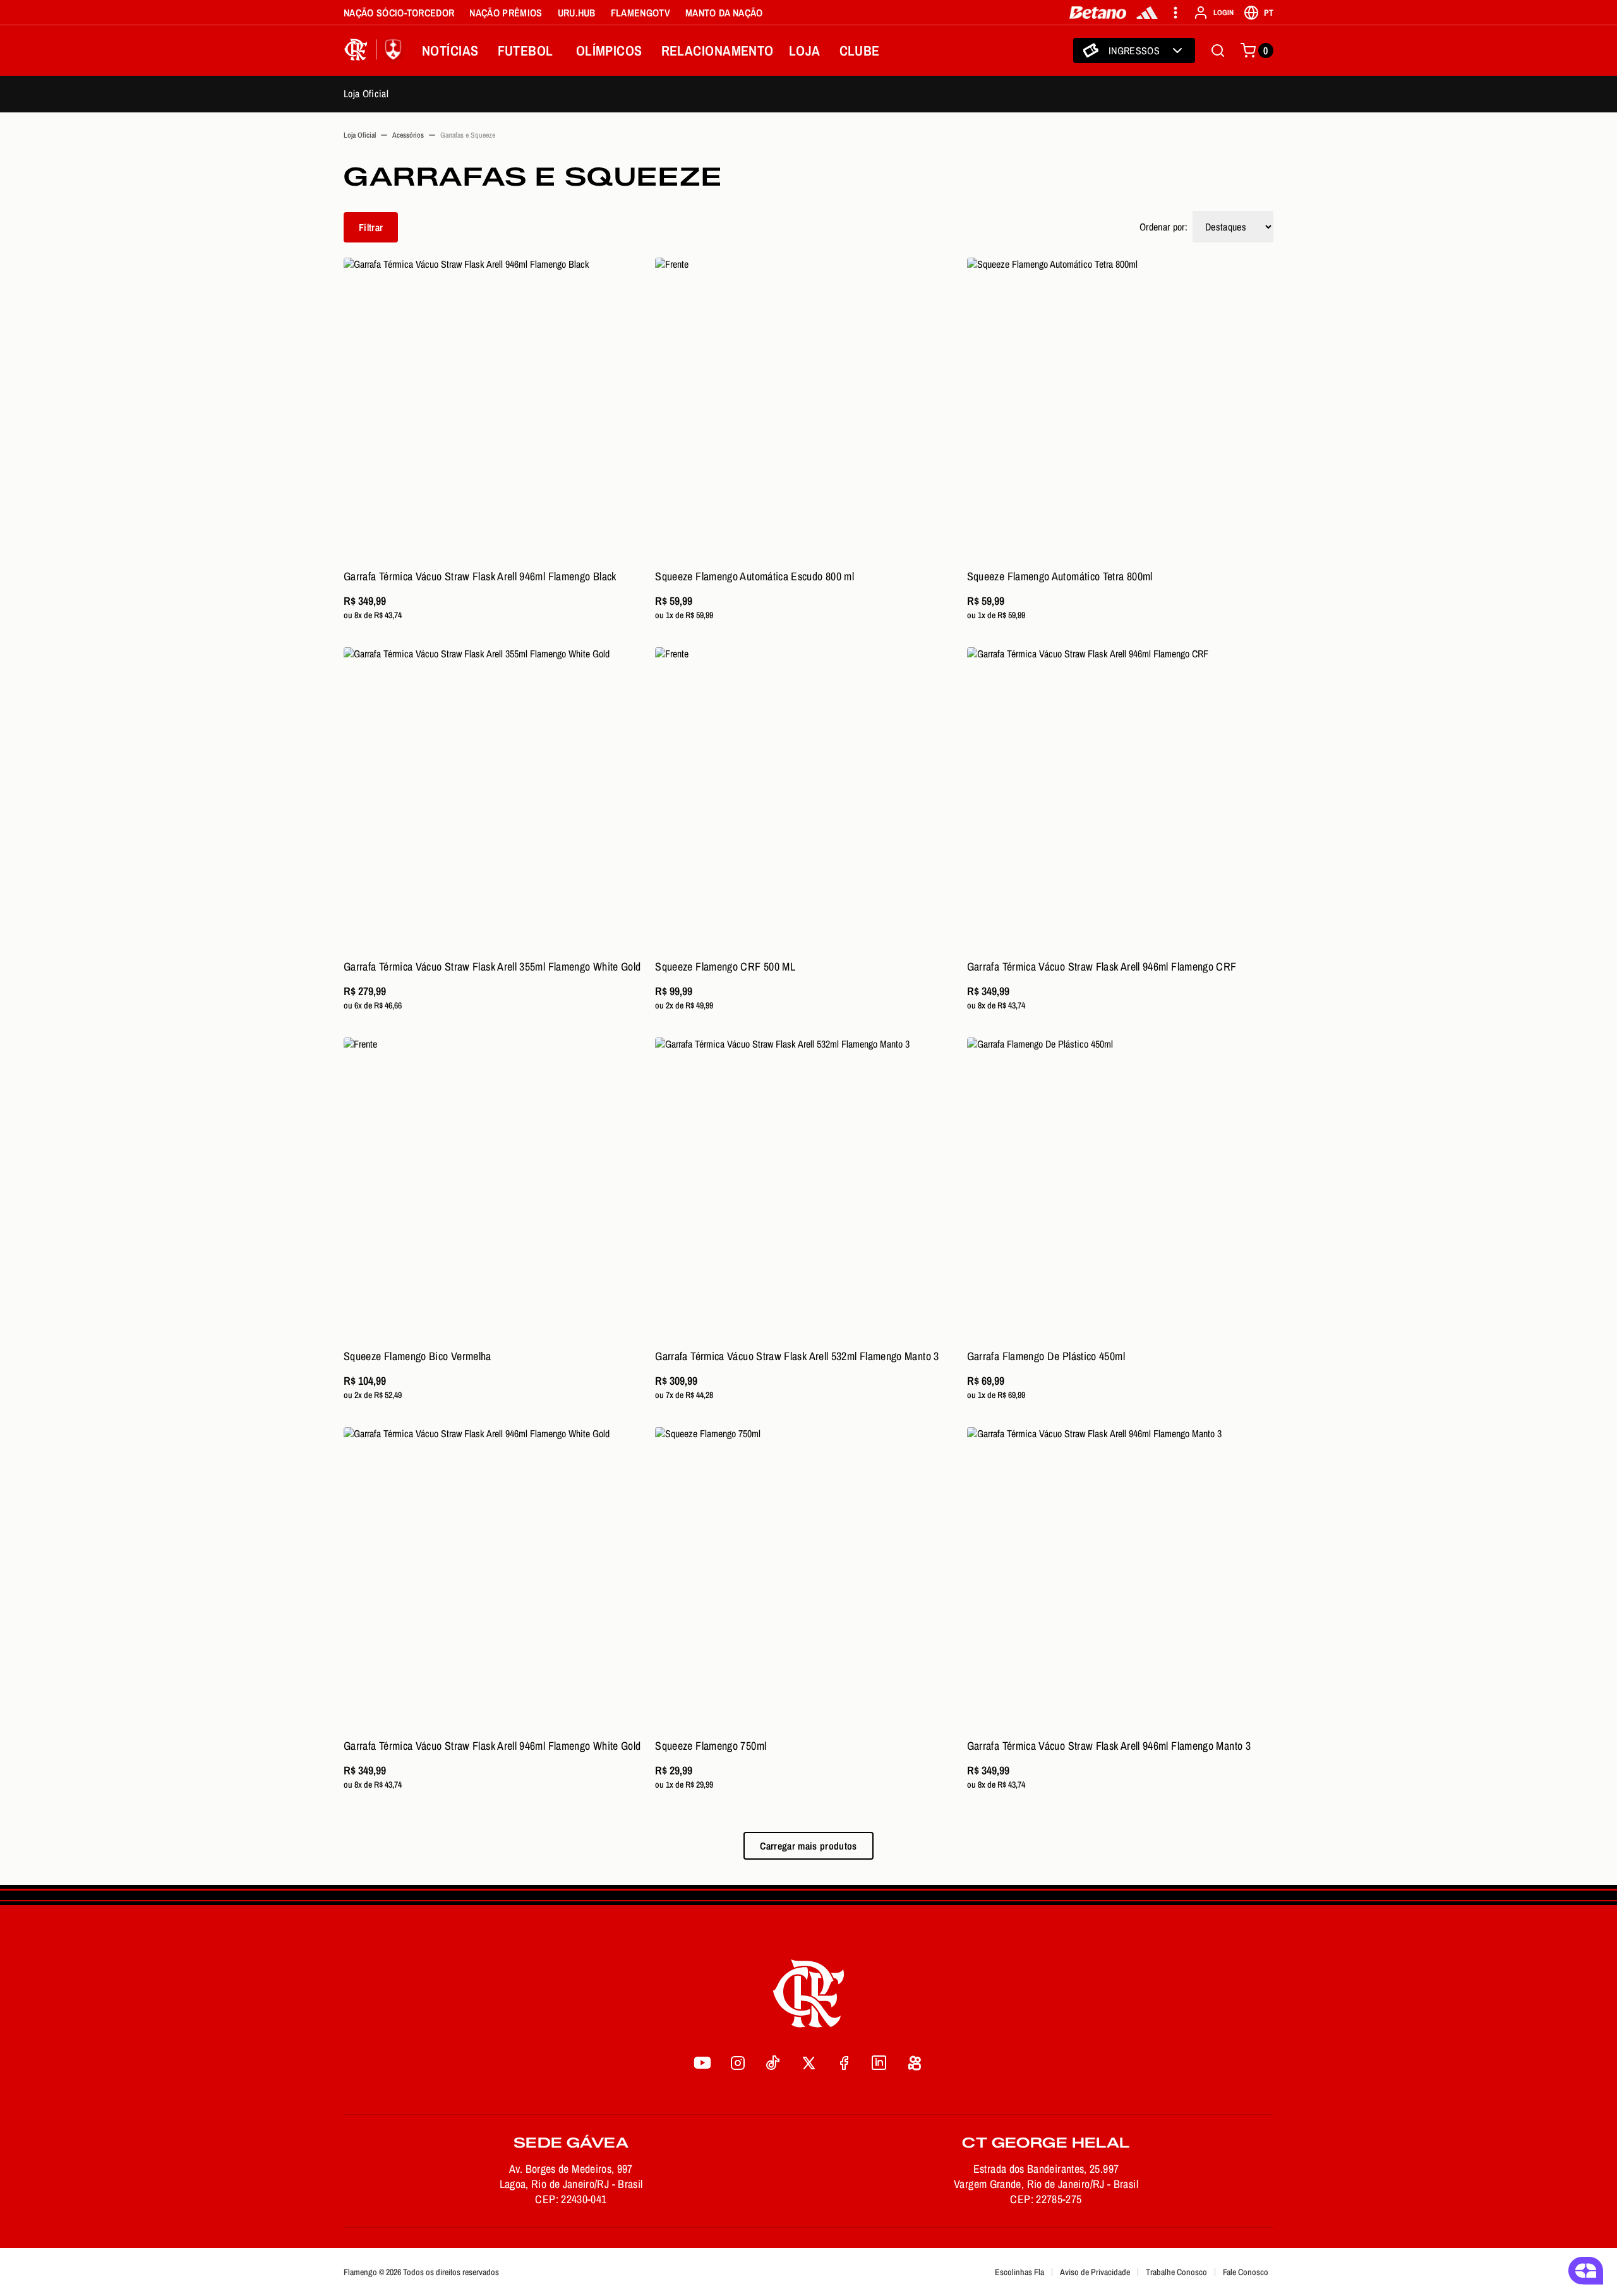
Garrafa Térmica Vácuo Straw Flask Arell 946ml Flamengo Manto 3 (1109, 1746)
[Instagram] (738, 2062)
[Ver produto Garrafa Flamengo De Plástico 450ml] (1120, 1191)
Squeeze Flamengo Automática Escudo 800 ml (754, 576)
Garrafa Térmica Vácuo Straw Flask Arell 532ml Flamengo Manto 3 (797, 1356)
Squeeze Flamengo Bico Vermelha (418, 1356)
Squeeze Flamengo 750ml (711, 1746)
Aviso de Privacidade (1095, 2272)
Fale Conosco (1246, 2272)
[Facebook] (844, 2062)
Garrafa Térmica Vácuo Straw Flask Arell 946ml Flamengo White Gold (492, 1746)
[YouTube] (702, 2062)
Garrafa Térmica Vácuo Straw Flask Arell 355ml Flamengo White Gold (492, 966)
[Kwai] (915, 2062)
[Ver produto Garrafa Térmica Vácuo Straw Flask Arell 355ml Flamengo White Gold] (497, 800)
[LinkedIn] (879, 2062)
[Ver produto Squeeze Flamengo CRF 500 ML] (808, 800)
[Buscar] (1218, 51)
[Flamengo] (375, 51)
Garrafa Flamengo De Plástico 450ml (1046, 1356)
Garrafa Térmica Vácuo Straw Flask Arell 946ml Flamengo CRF (1102, 966)
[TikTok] (773, 2062)
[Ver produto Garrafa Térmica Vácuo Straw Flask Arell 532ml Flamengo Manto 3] (808, 1191)
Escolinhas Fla (1019, 2272)
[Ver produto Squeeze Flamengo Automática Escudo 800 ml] (808, 411)
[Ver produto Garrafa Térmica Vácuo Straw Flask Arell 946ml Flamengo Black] (497, 411)
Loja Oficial (366, 93)
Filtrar (371, 227)
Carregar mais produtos (808, 1846)
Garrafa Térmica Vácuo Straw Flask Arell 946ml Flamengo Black (480, 576)
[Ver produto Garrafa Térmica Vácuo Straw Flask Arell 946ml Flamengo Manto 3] (1120, 1580)
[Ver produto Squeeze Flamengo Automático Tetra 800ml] (1120, 411)
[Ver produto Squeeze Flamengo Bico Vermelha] (497, 1191)
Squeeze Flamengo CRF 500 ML (725, 966)
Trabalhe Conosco (1176, 2272)
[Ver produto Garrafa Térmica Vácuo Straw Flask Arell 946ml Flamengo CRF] (1120, 800)
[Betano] (1098, 13)
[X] (808, 2062)
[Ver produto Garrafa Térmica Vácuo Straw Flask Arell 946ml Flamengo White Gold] (497, 1580)
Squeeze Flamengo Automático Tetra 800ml (1060, 576)
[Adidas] (1147, 13)
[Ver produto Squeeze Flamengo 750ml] (808, 1580)
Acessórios (408, 135)
